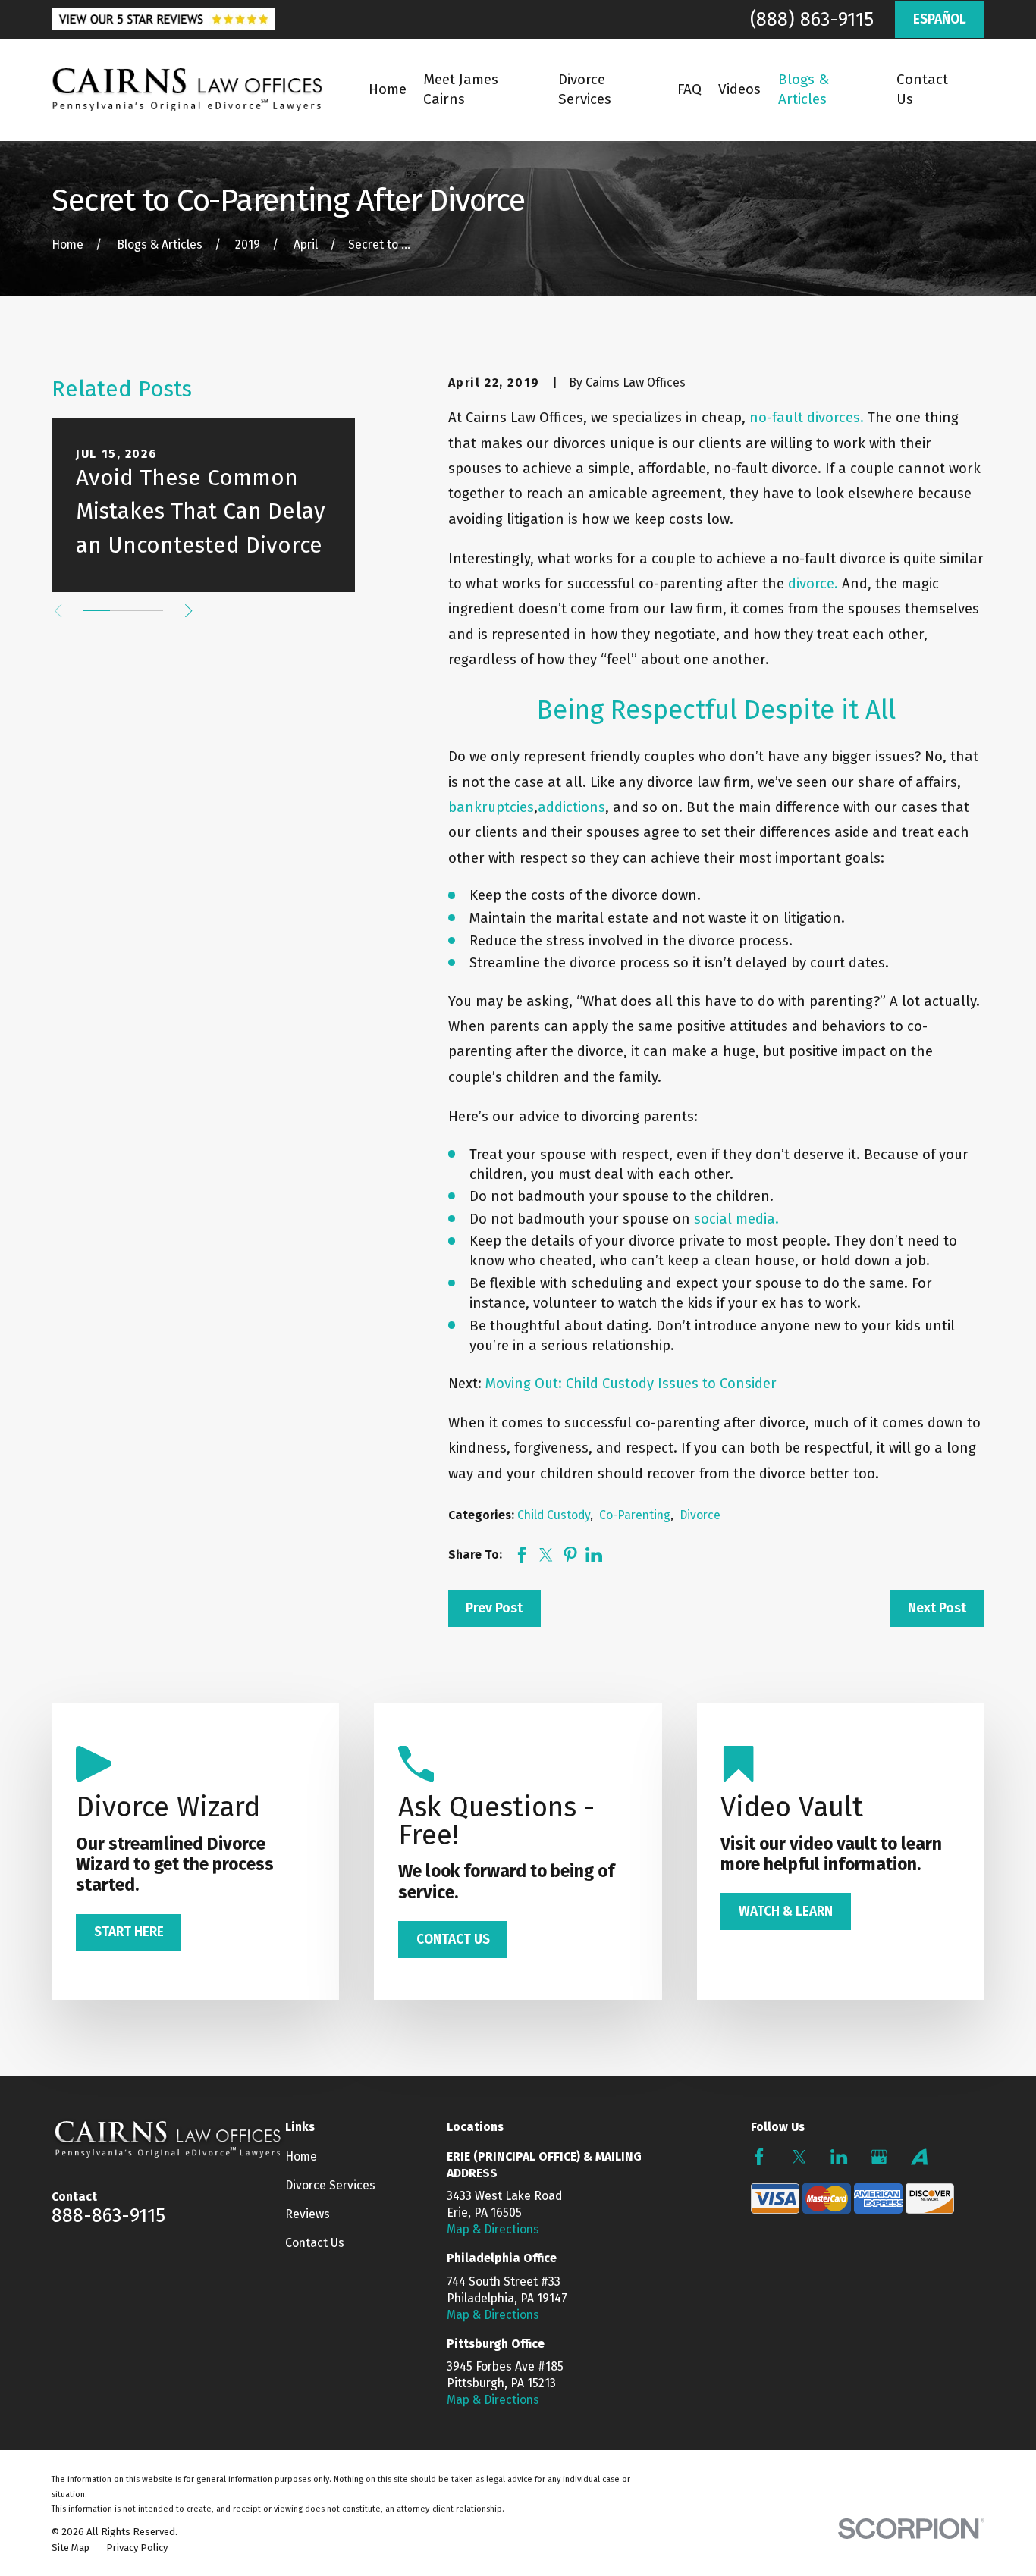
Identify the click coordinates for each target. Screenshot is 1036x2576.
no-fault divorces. (807, 418)
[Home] (187, 90)
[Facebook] (759, 2157)
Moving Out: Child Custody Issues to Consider (631, 1384)
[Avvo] (919, 2157)
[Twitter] (799, 2157)
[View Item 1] (97, 610)
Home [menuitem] (388, 89)
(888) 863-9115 (812, 19)
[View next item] (188, 611)
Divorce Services (330, 2185)
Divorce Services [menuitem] (585, 89)
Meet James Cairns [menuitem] (461, 89)
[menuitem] (71, 2548)
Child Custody (554, 1515)
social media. (736, 1219)
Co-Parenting (635, 1515)
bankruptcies (491, 807)
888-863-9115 (108, 2216)
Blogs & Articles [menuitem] (804, 89)
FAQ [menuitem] (689, 89)
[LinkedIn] (839, 2157)
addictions (571, 807)
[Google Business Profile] (879, 2157)
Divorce (700, 1515)
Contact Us (315, 2243)
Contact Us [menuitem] (922, 89)
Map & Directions (493, 2229)
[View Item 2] (123, 610)
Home (301, 2156)
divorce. (813, 584)
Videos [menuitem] (739, 89)
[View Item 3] (150, 610)
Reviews (308, 2214)
